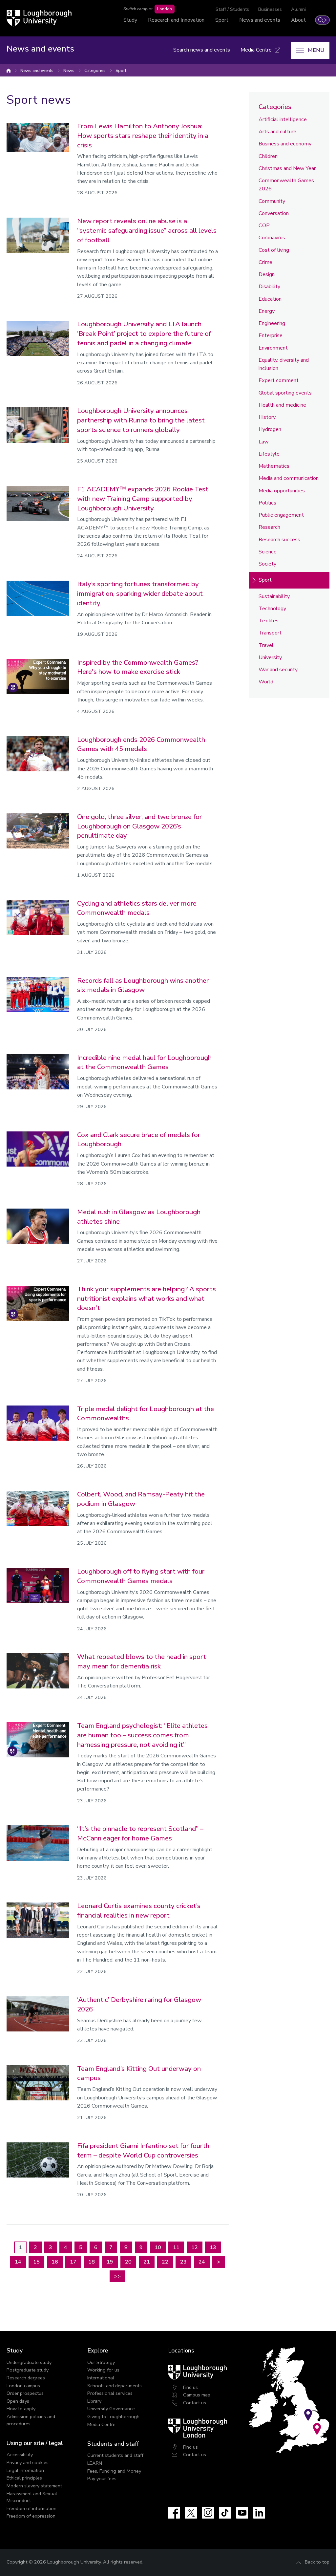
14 (18, 2262)
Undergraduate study (29, 2362)
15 (36, 2262)
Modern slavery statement (34, 2486)
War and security (278, 670)
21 (147, 2262)
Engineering (272, 323)
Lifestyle (269, 454)
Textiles (269, 621)
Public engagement (281, 515)
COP (264, 225)
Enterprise (271, 335)
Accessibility (20, 2455)
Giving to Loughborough (113, 2416)
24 (202, 2262)
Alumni (298, 9)
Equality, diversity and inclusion (284, 364)
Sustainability (274, 596)
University (270, 657)
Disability (269, 287)
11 (176, 2247)
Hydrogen (270, 429)
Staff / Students (232, 9)
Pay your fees (102, 2479)
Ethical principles (24, 2478)
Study (130, 20)
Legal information (25, 2470)
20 (128, 2262)
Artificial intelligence (283, 119)
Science (268, 552)
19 (110, 2262)
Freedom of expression (31, 2516)
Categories (95, 71)
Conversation (274, 213)
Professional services (110, 2393)
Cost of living (274, 250)
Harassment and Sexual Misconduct (32, 2497)
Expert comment (279, 380)
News (69, 71)
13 (213, 2247)
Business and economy (285, 144)
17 (73, 2262)
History (267, 417)
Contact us (195, 2403)
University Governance (111, 2409)
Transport (270, 633)
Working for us (103, 2370)
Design (267, 274)
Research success (279, 540)
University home (9, 71)
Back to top (317, 2562)
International (101, 2378)
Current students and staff (115, 2455)
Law (264, 442)
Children (268, 156)
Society (267, 564)
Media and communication (289, 478)
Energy (267, 311)
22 (165, 2262)
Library (94, 2401)
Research (269, 527)
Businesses (270, 9)
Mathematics (274, 466)
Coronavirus (272, 238)
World (266, 682)
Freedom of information (31, 2508)
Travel (266, 645)
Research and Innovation (176, 20)
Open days (18, 2401)
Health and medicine (282, 405)
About (298, 20)
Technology (272, 609)
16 (55, 2262)
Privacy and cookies (28, 2462)
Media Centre (101, 2424)
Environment (273, 348)
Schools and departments (115, 2386)
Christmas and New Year (287, 168)
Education (270, 299)
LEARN (95, 2463)
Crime (265, 262)
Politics (267, 503)
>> (117, 2276)
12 (195, 2247)
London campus (23, 2386)
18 (92, 2262)
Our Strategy (101, 2362)
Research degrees (26, 2378)
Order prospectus (25, 2393)
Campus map (197, 2395)
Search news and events (202, 50)
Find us (190, 2387)
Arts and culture (277, 132)
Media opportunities (282, 491)
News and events (260, 20)
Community (272, 201)
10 (158, 2247)
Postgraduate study (28, 2370)
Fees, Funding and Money (114, 2471)
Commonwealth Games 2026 (286, 185)
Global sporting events (285, 393)
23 (183, 2262)
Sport (222, 20)
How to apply (21, 2409)
